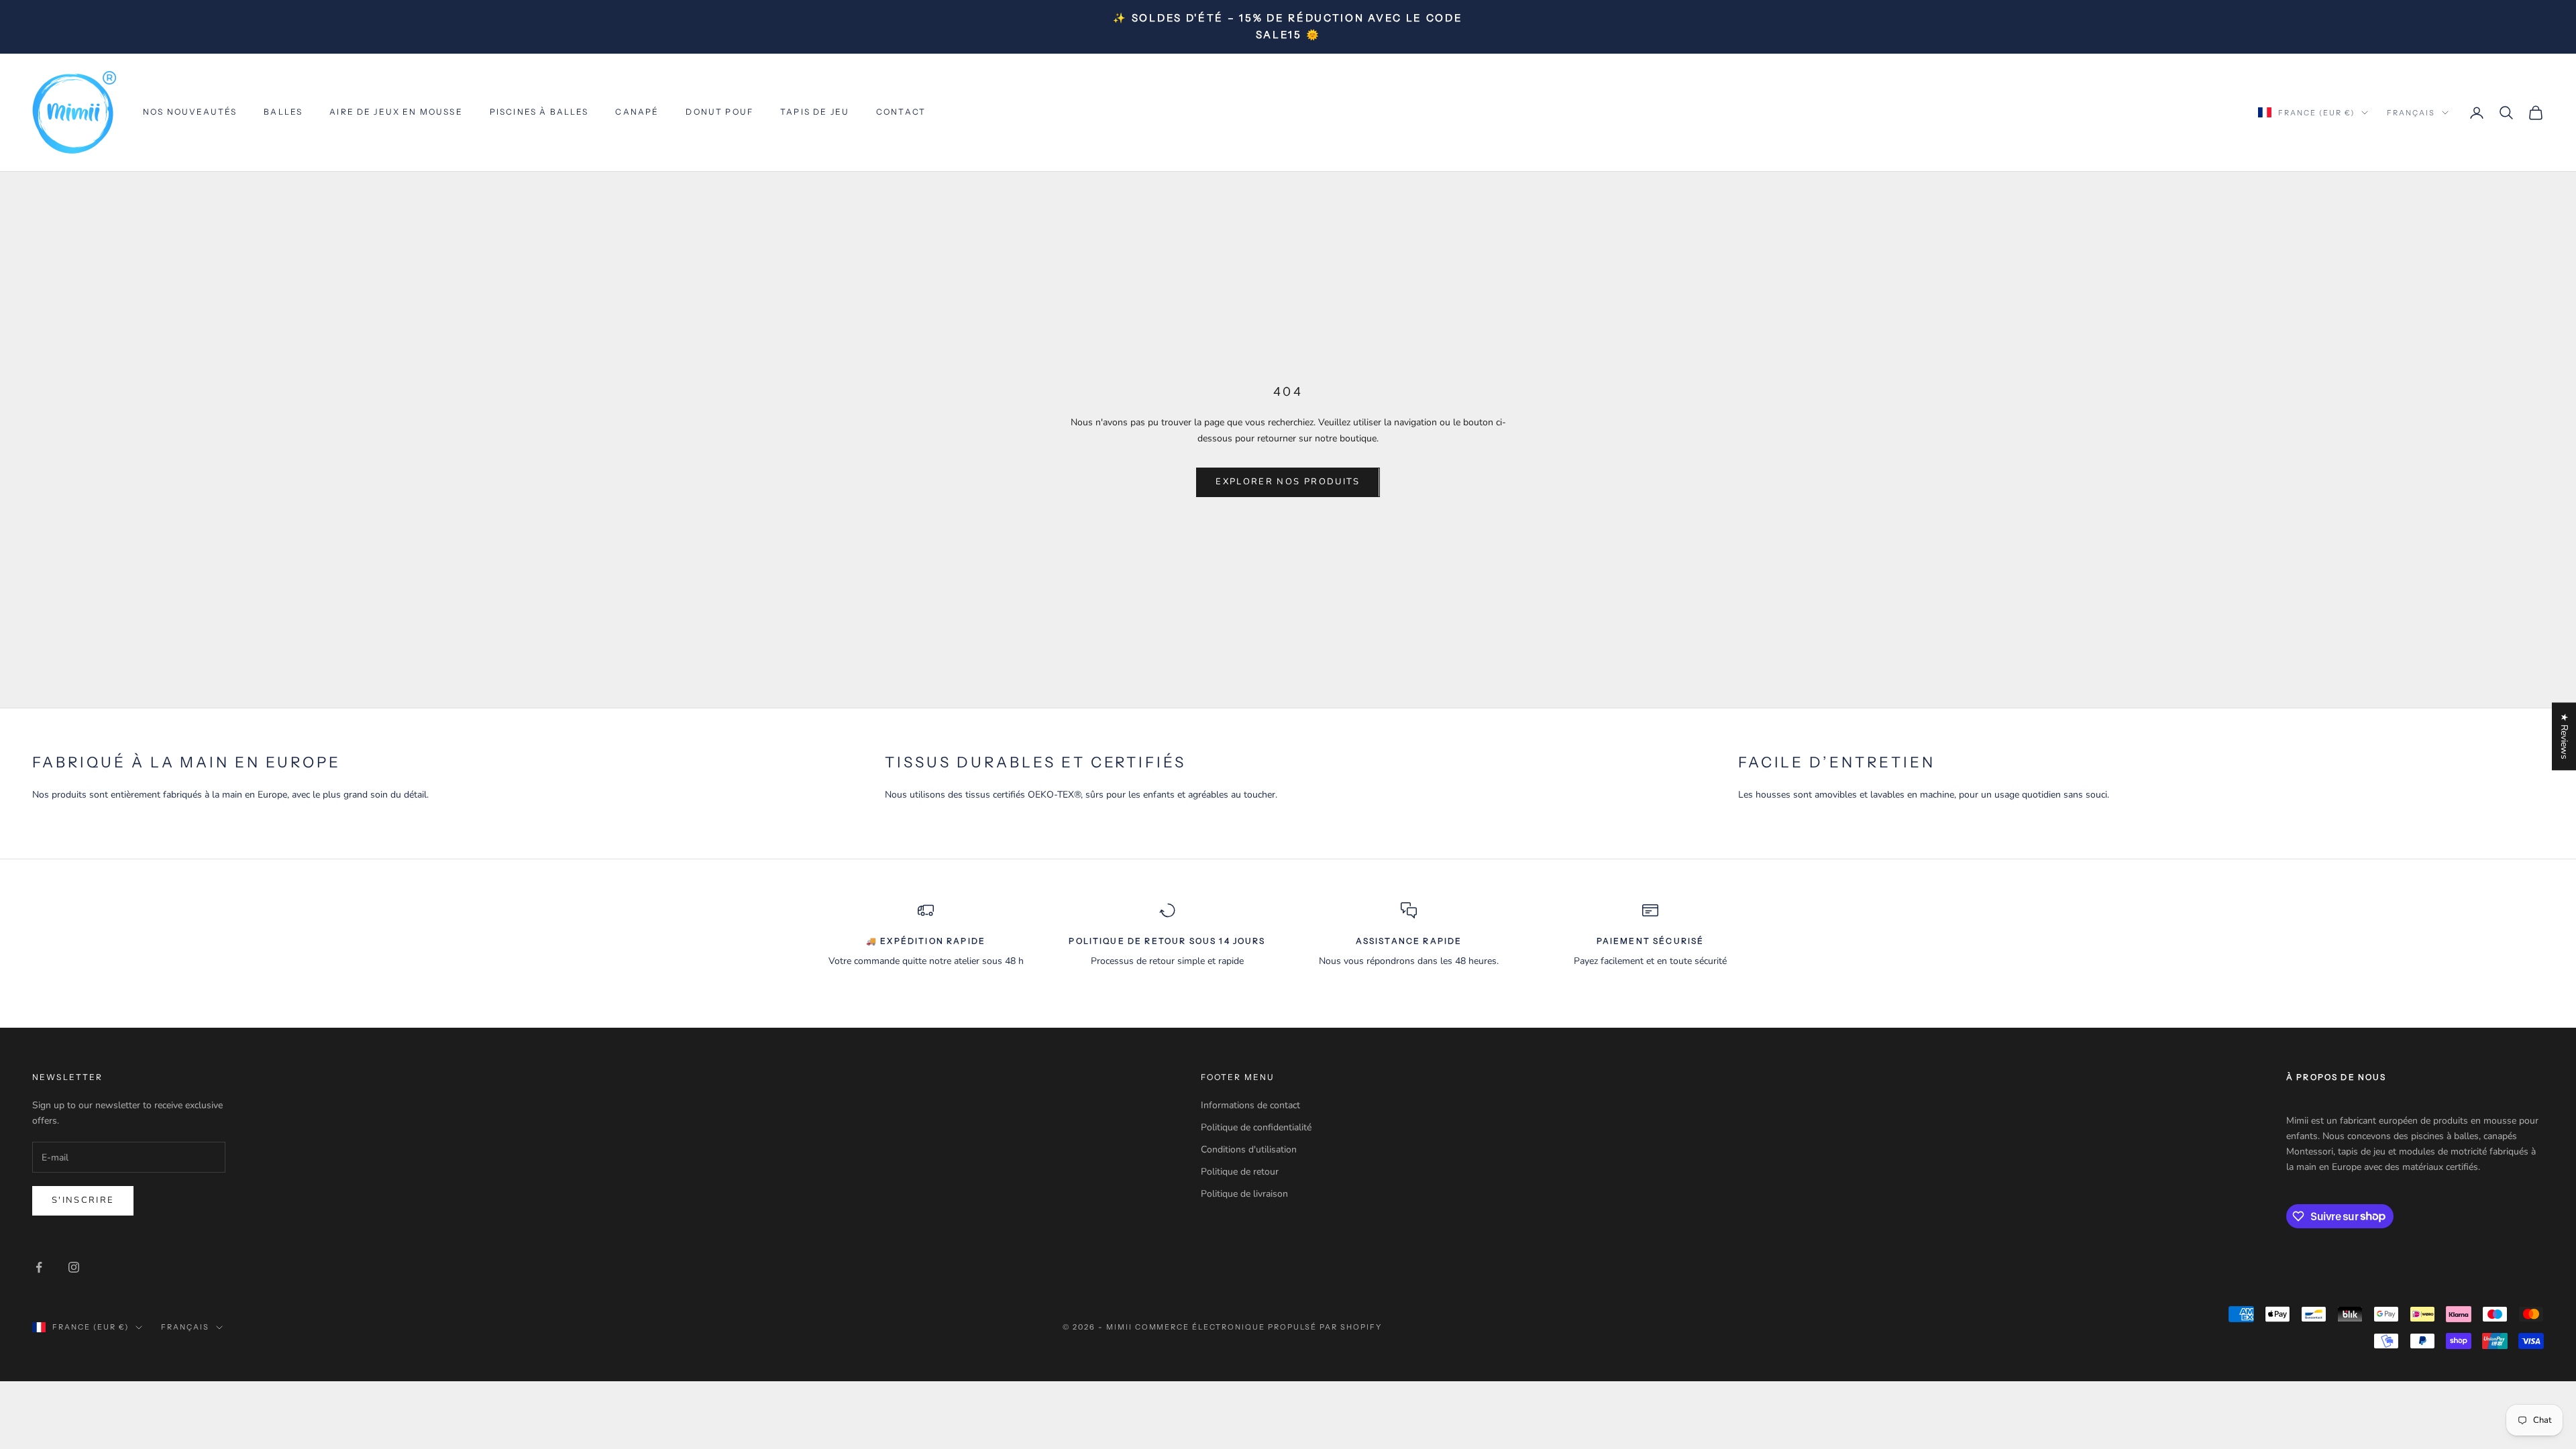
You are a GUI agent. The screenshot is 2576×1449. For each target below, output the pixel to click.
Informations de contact (1250, 1105)
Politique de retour (1240, 1172)
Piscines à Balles (539, 112)
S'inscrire (83, 1200)
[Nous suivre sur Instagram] (74, 1267)
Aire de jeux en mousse (396, 112)
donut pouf (719, 112)
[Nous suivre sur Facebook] (39, 1267)
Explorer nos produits (1288, 482)
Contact (901, 112)
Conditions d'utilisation (1249, 1149)
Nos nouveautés (190, 112)
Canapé (637, 112)
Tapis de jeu (815, 112)
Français (2411, 113)
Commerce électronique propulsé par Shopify (1258, 1327)
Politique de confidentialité (1256, 1127)
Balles (283, 112)
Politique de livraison (1244, 1194)
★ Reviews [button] (2564, 736)
